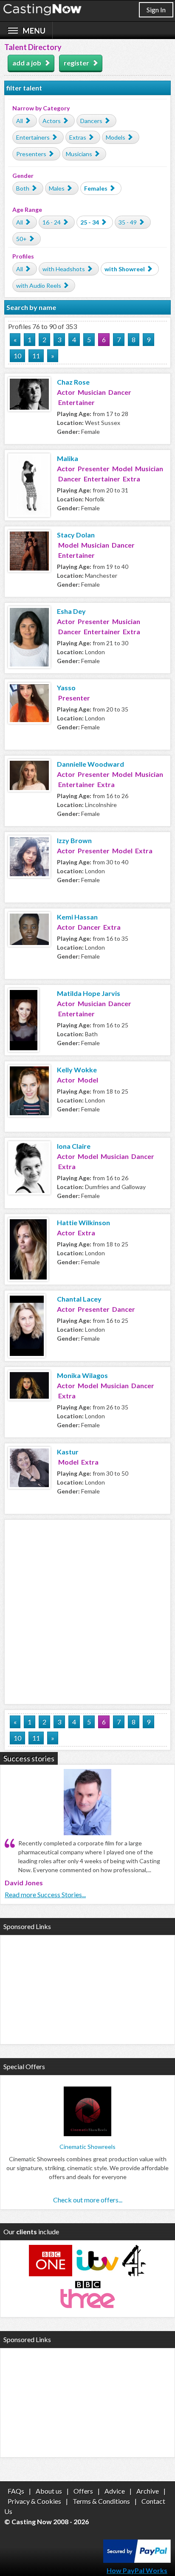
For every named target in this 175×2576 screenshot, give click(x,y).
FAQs (16, 2491)
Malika (68, 458)
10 (17, 356)
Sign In (156, 10)
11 (36, 356)
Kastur (68, 1452)
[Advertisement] (87, 1611)
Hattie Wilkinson (83, 1222)
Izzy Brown (74, 840)
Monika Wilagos (82, 1375)
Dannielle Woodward (90, 764)
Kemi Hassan (77, 917)
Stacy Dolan (76, 535)
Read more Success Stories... (45, 1894)
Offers (83, 2491)
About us (49, 2491)
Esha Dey (71, 611)
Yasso (66, 688)
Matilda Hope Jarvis (89, 993)
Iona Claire (74, 1146)
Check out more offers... (88, 2200)
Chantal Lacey (79, 1299)
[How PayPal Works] (137, 2560)
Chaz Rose (73, 382)
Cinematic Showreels (87, 2147)
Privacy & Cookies (34, 2501)
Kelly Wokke (77, 1070)
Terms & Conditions (101, 2501)
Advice (115, 2491)
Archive (148, 2491)
